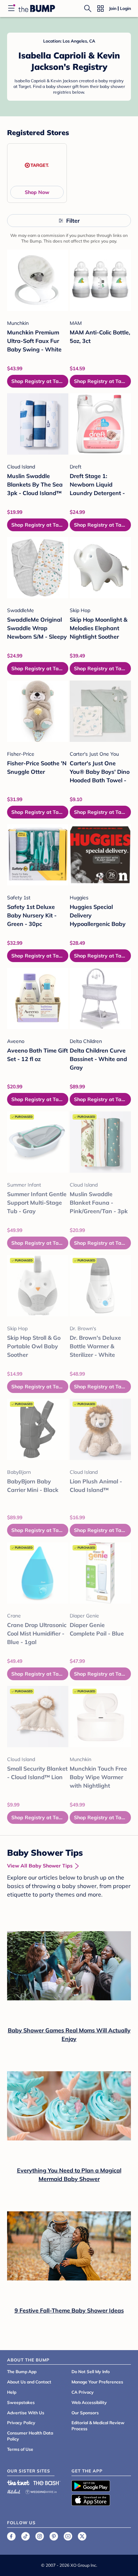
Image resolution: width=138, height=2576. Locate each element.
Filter (73, 221)
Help (12, 2392)
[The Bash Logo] (47, 2483)
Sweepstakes (21, 2402)
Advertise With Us (26, 2413)
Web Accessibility (89, 2402)
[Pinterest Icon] (54, 2536)
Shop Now (37, 192)
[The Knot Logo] (18, 2483)
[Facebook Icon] (11, 2536)
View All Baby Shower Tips (40, 1866)
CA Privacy (83, 2392)
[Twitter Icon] (82, 2536)
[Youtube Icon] (68, 2536)
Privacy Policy (21, 2423)
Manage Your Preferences (97, 2382)
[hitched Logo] (14, 2491)
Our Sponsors (85, 2413)
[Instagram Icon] (40, 2536)
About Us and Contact (29, 2382)
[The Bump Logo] (37, 9)
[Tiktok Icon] (25, 2536)
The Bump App (22, 2372)
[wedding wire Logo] (41, 2491)
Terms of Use (20, 2449)
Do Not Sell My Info (91, 2372)
